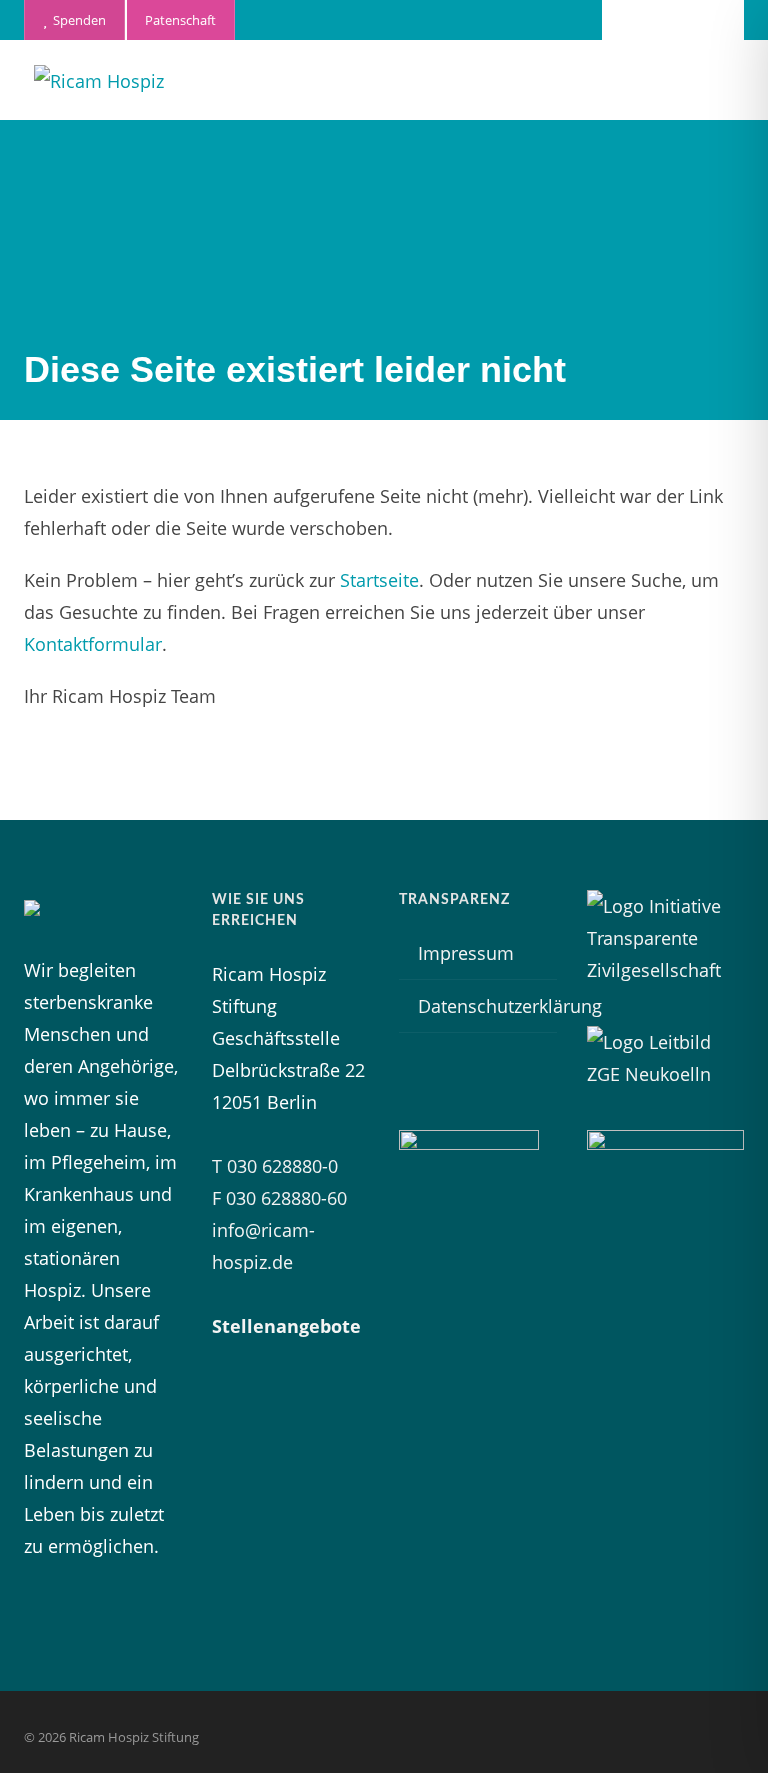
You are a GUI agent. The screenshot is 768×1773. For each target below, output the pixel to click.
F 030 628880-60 (279, 1198)
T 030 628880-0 (275, 1166)
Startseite (379, 580)
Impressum (466, 953)
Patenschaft (180, 20)
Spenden (76, 20)
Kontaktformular (93, 644)
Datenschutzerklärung (510, 1006)
